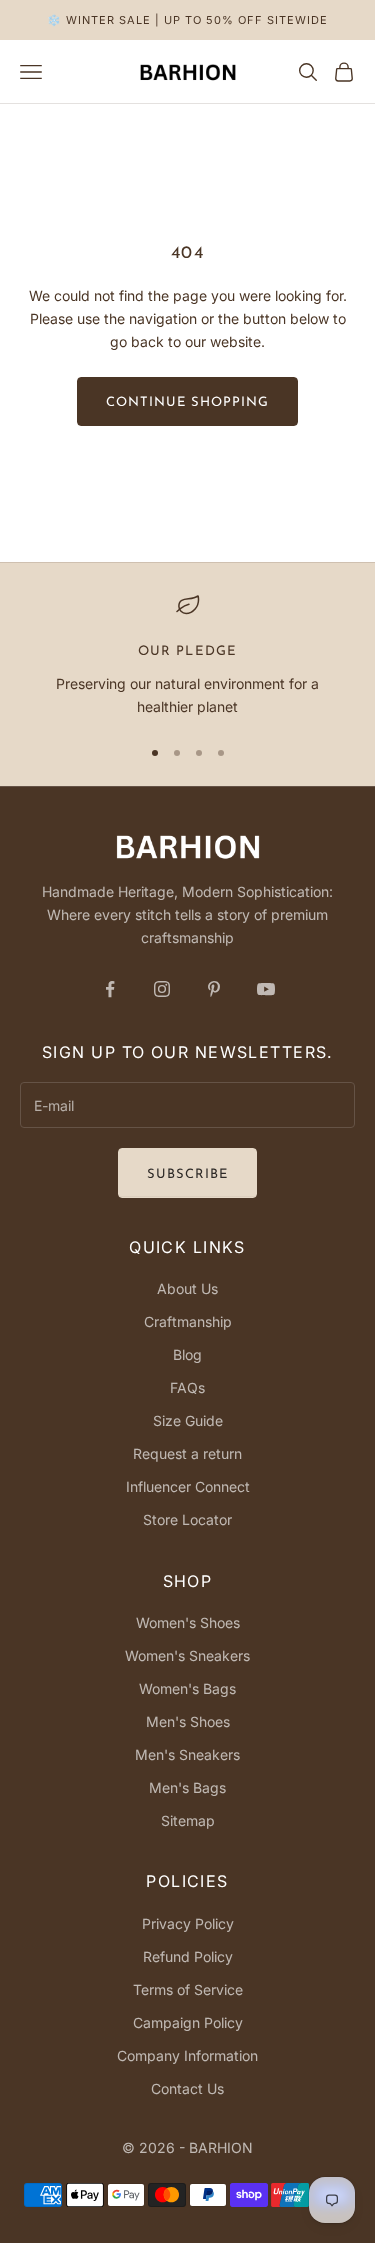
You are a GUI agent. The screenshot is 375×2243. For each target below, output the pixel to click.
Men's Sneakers (187, 1754)
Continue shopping (188, 402)
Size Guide (188, 1420)
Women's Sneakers (187, 1655)
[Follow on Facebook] (110, 989)
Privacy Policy (188, 1923)
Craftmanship (188, 1321)
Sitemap (188, 1820)
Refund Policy (188, 1956)
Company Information (187, 2055)
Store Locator (187, 1519)
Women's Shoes (188, 1622)
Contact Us (187, 2088)
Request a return (187, 1453)
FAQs (187, 1387)
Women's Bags (187, 1688)
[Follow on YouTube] (266, 989)
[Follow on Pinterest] (214, 989)
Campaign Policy (188, 2022)
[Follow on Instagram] (162, 989)
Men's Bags (187, 1787)
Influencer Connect (188, 1486)
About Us (187, 1288)
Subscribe (187, 1174)
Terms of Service (188, 1989)
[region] (187, 655)
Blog (187, 1354)
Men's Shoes (188, 1721)
